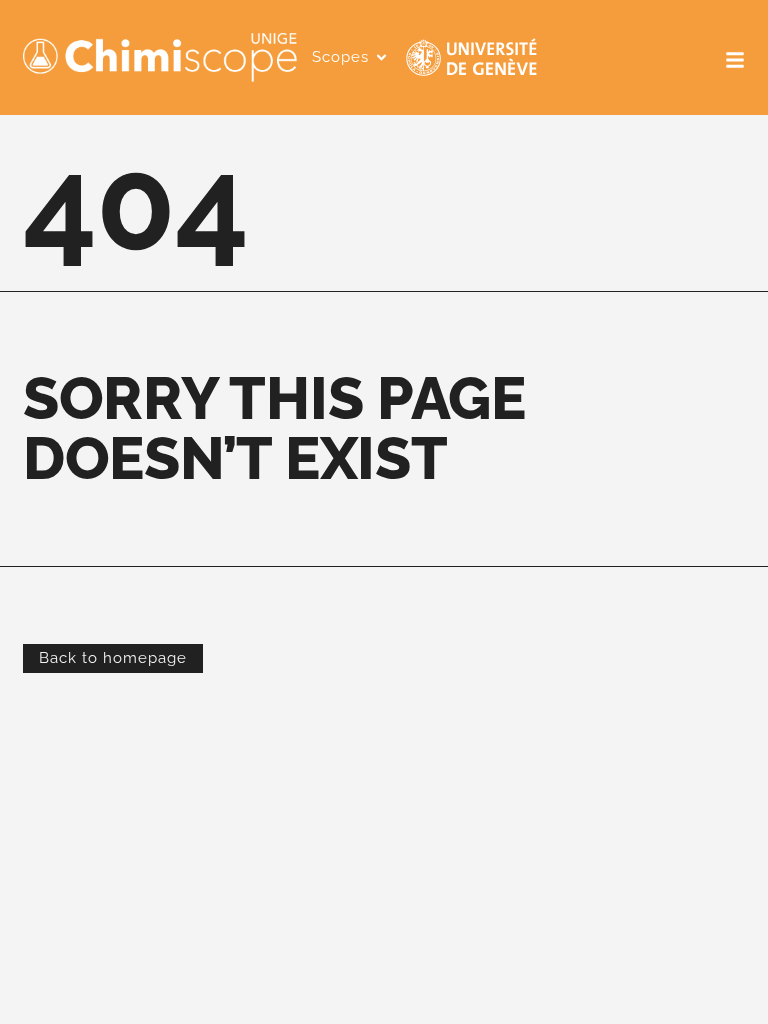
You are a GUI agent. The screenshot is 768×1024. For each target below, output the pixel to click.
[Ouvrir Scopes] (381, 57)
